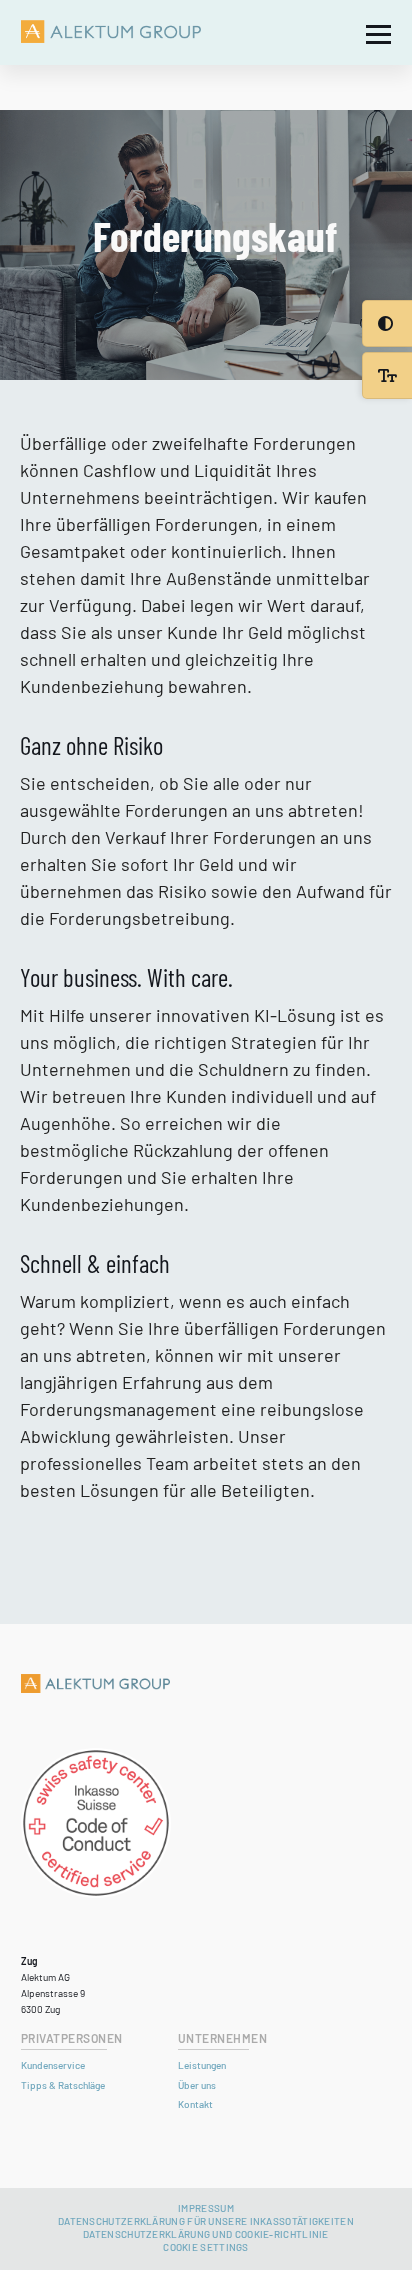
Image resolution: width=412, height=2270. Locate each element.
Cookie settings (206, 2247)
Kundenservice (53, 2065)
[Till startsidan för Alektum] (111, 32)
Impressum (206, 2208)
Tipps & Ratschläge (63, 2085)
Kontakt (195, 2104)
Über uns (197, 2085)
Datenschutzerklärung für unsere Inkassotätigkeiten (206, 2221)
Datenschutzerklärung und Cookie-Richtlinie (206, 2234)
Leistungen (202, 2065)
